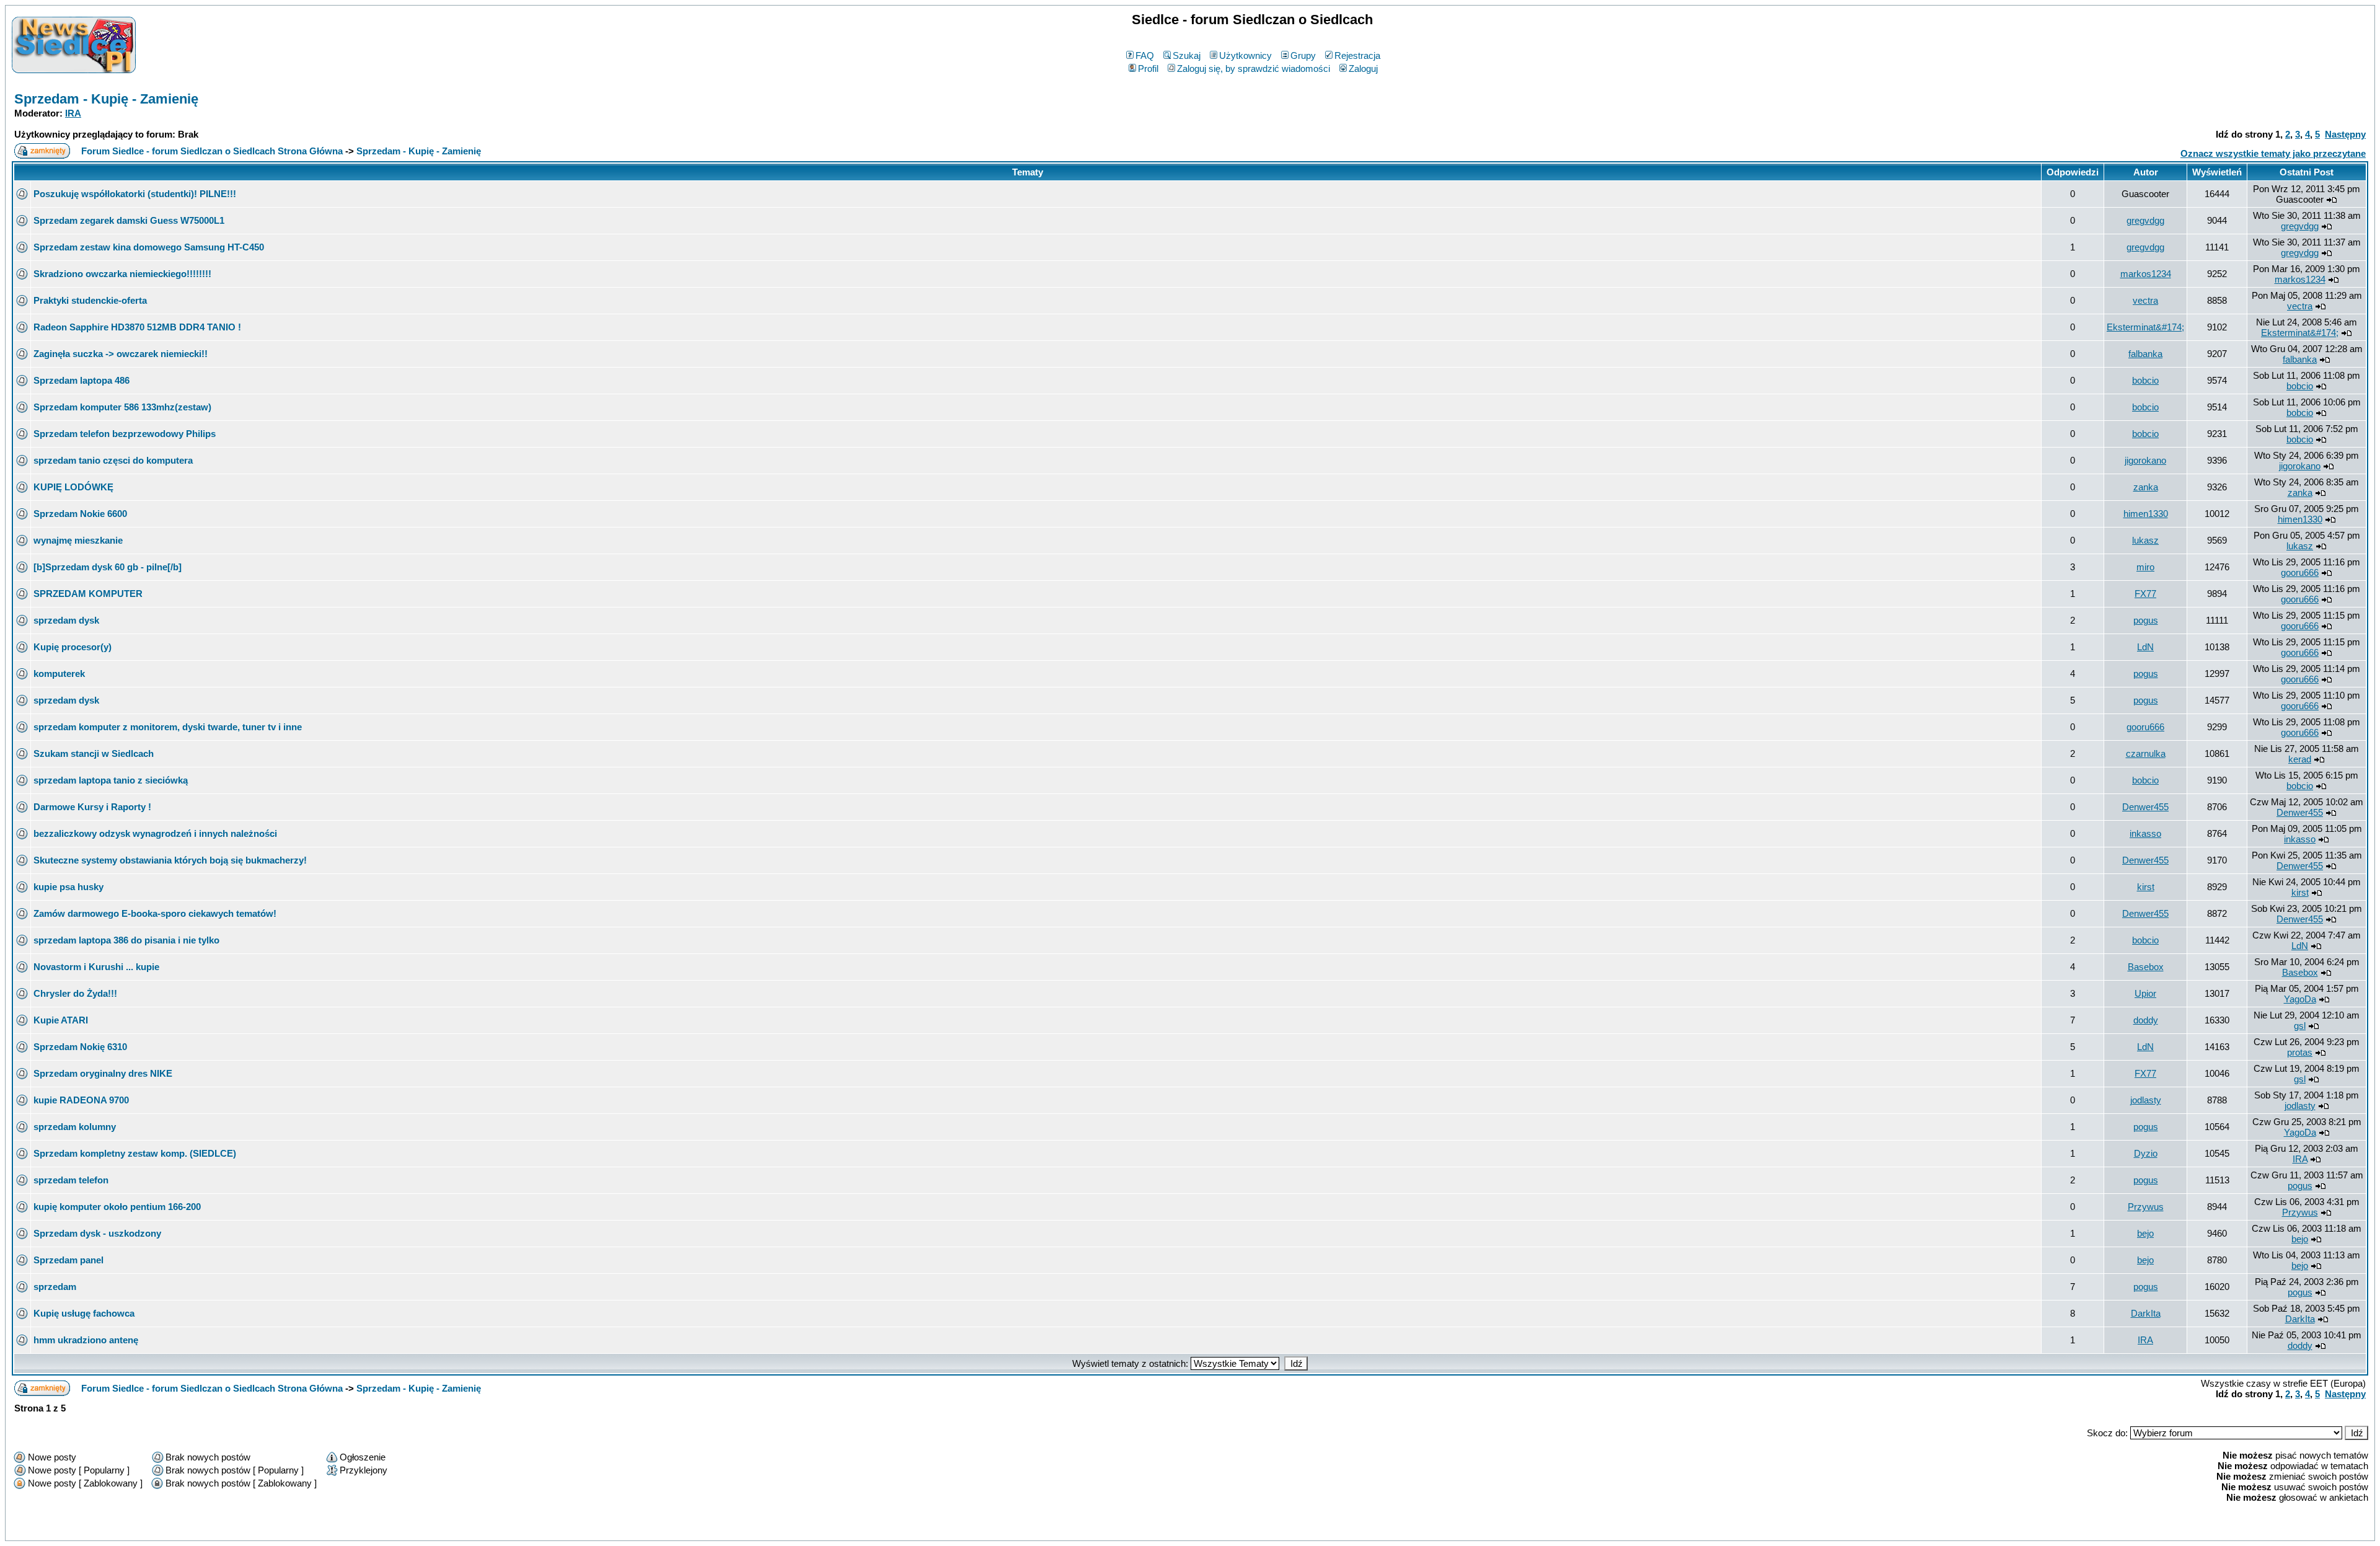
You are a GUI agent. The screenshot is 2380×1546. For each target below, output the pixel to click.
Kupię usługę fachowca (84, 1313)
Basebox (2146, 967)
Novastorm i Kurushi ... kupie (96, 967)
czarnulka (2146, 753)
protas (2300, 1052)
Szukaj (1187, 55)
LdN (2145, 647)
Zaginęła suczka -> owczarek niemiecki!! (121, 354)
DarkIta (2146, 1313)
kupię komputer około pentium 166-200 (117, 1207)
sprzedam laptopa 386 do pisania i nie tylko (126, 940)
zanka (2146, 487)
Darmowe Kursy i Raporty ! (92, 807)
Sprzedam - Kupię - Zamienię (106, 99)
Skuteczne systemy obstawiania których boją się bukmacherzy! (170, 860)
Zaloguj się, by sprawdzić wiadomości (1254, 68)
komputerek (59, 674)
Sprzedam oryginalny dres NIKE (103, 1073)
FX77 (2145, 594)
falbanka (2145, 354)
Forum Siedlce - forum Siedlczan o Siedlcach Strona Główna (212, 151)
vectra (2145, 300)
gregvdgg (2145, 220)
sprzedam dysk (66, 620)
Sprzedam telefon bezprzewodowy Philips (125, 434)
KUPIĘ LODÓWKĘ (73, 487)
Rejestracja (1357, 55)
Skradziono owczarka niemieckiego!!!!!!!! (122, 274)
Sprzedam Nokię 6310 (80, 1047)
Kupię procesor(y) (73, 647)
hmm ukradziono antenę (86, 1340)
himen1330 (2146, 514)
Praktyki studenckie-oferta (90, 300)
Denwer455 (2145, 807)
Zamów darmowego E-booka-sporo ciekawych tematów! (155, 913)
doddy (2146, 1020)
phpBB (1163, 1529)
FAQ (1145, 55)
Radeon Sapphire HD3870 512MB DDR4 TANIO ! (137, 327)
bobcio (2145, 380)
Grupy (1303, 55)
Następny (2345, 134)
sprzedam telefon (71, 1180)
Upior (2145, 993)
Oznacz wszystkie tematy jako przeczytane (2273, 153)
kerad (2300, 759)
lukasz (2145, 540)
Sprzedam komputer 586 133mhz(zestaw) (122, 407)
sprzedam (55, 1287)
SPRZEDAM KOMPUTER (88, 594)
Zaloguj (1363, 68)
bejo (2145, 1233)
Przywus (2146, 1207)
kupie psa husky (68, 887)
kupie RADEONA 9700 (81, 1100)
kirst (2146, 887)
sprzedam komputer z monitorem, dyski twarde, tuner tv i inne (168, 727)
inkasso (2145, 833)
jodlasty (2146, 1100)
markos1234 (2146, 274)
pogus (2146, 620)
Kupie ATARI (61, 1020)
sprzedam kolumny (75, 1127)
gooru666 (2300, 572)
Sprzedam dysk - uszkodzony (97, 1233)
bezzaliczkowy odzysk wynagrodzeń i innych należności (155, 833)
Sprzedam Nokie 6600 (80, 514)
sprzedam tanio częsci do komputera (113, 460)
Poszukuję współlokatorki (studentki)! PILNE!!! (135, 194)
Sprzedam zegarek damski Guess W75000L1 (129, 220)
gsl (2300, 1026)
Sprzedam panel (68, 1260)
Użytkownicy (1245, 55)
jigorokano (2145, 460)
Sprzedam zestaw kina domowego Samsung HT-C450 (149, 247)
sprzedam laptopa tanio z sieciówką (111, 780)
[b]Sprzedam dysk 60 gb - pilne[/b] (108, 567)
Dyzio (2146, 1153)
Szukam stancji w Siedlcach (94, 753)
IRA (73, 113)
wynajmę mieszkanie (78, 540)
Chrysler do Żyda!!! (75, 993)
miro (2145, 567)
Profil (1148, 68)
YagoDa (2300, 999)
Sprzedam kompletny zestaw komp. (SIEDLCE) (135, 1153)
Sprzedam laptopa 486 (82, 380)
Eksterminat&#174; (2145, 327)
